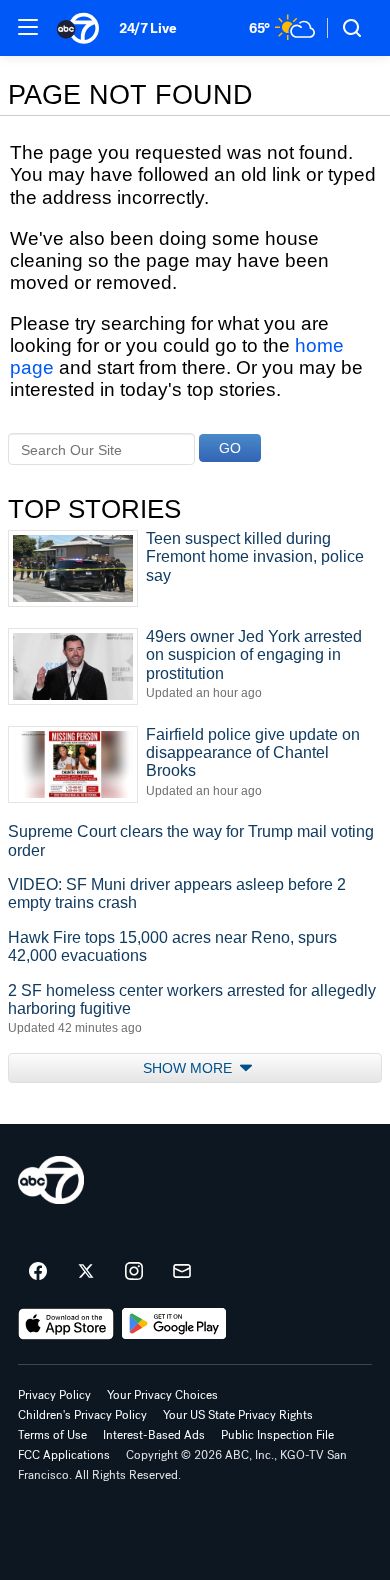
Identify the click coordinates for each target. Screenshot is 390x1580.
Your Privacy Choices (162, 1395)
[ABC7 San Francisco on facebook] (38, 1272)
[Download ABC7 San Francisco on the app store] (66, 1324)
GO (230, 448)
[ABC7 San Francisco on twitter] (86, 1272)
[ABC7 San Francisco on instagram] (134, 1272)
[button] (28, 27)
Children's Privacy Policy (82, 1415)
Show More (189, 1068)
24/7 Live (147, 28)
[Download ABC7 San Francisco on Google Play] (174, 1324)
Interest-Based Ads (154, 1435)
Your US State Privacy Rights (238, 1415)
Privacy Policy (54, 1395)
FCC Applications (64, 1455)
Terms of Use (52, 1435)
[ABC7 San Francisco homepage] (78, 28)
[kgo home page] (51, 1180)
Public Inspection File (277, 1435)
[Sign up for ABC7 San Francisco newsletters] (182, 1272)
